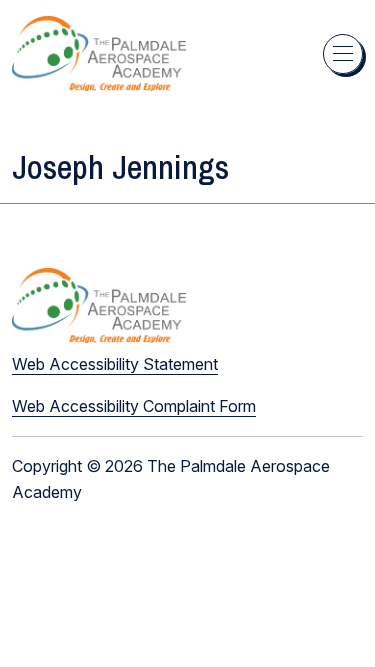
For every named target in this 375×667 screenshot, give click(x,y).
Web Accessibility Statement (115, 364)
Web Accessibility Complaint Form (134, 406)
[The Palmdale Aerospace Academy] (99, 53)
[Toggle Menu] (343, 54)
